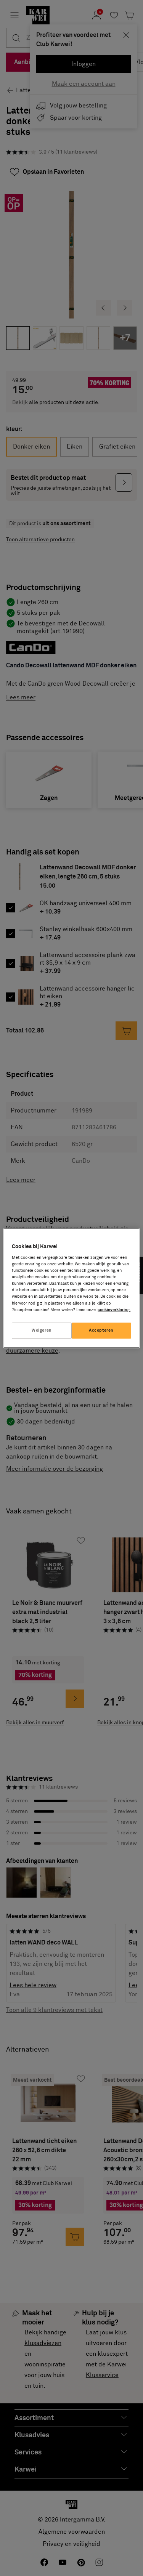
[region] (71, 1288)
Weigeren (42, 1330)
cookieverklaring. (114, 1310)
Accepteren (101, 1330)
